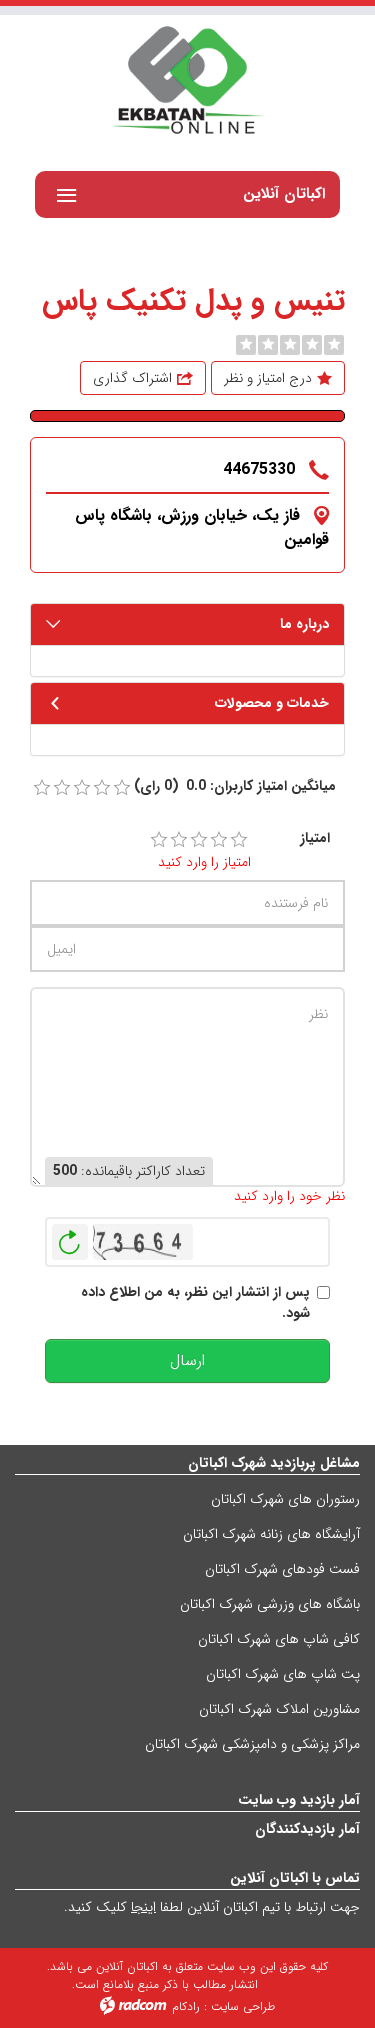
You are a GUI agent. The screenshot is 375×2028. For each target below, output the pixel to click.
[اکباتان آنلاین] (187, 82)
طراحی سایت (243, 2006)
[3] (199, 840)
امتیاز (315, 838)
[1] (159, 840)
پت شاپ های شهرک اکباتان (283, 1674)
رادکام (186, 2006)
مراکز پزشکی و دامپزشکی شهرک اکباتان (252, 1744)
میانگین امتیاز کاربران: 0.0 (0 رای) (235, 786)
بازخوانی (70, 1237)
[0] (246, 345)
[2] (179, 840)
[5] (239, 840)
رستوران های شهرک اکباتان (285, 1499)
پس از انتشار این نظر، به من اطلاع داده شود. (195, 1303)
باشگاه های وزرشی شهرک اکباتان (270, 1604)
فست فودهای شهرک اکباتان (282, 1569)
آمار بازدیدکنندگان (307, 1829)
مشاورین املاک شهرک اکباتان (279, 1709)
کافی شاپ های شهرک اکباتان (279, 1639)
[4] (219, 840)
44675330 (259, 469)
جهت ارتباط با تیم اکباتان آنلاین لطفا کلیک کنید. (212, 1907)
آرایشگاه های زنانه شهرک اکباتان (271, 1534)
